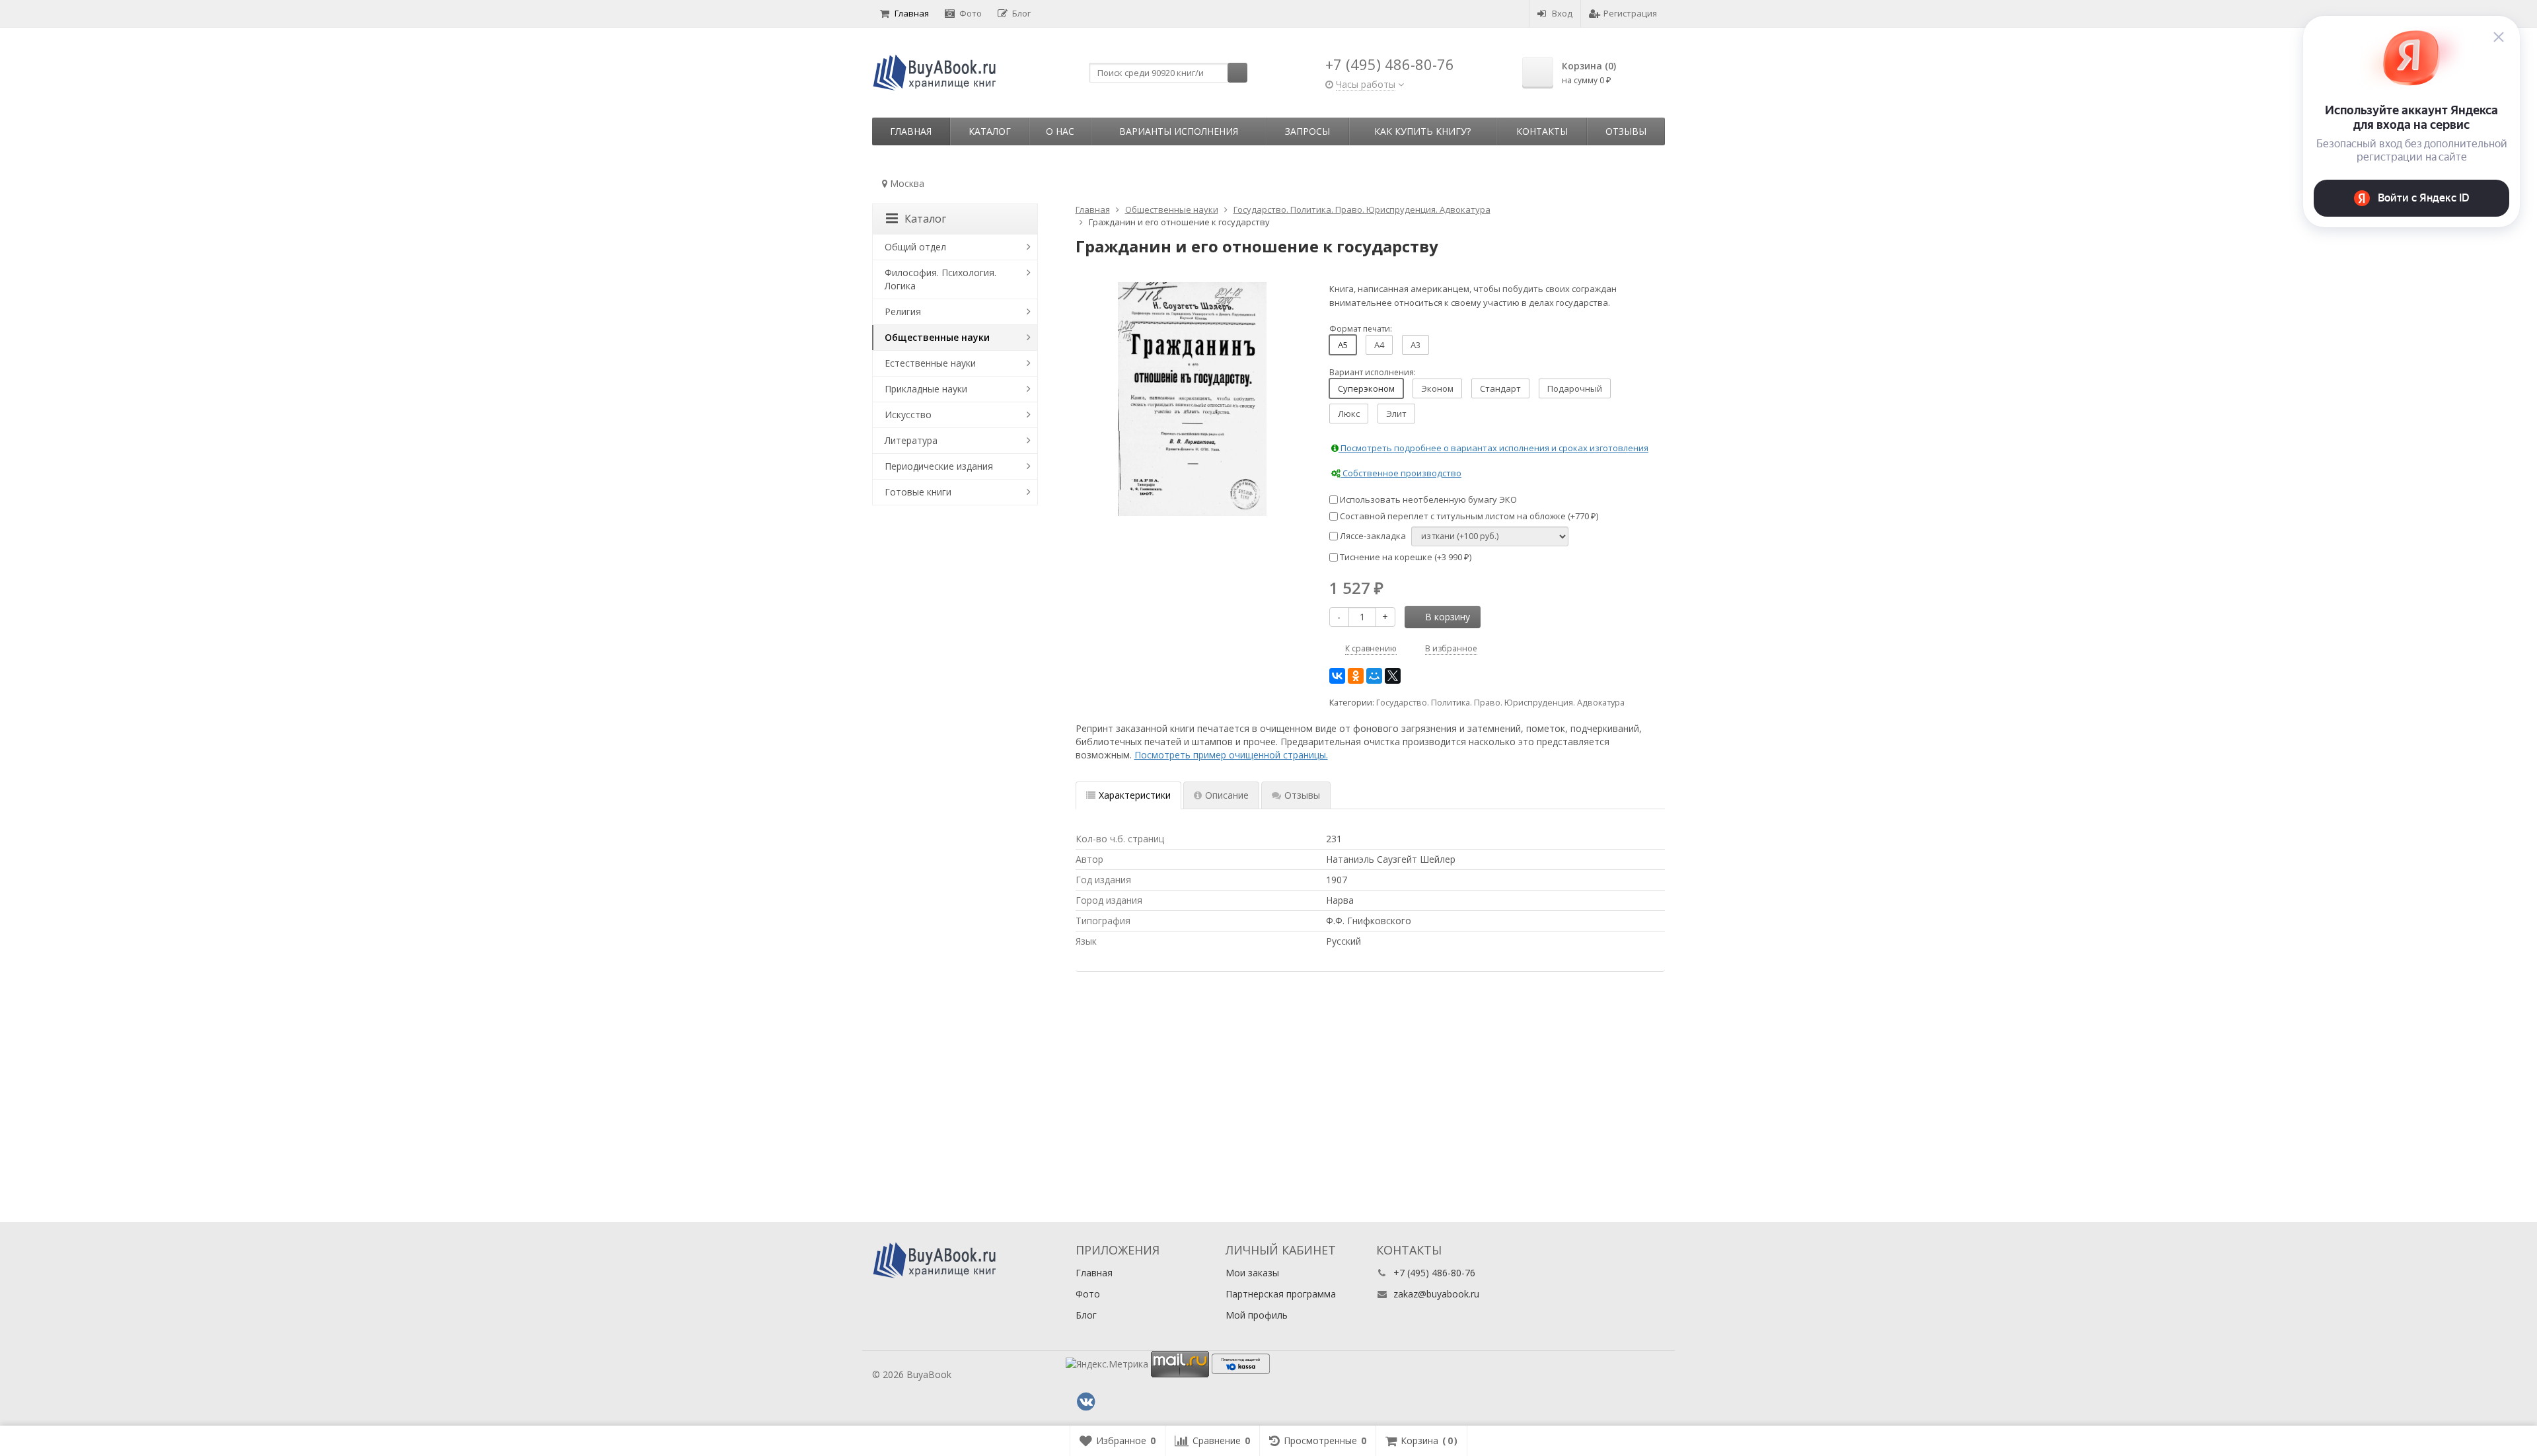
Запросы (1307, 131)
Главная (912, 13)
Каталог (990, 131)
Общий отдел (915, 247)
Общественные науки (937, 337)
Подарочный (1575, 388)
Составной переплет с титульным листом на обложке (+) (1468, 516)
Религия (903, 311)
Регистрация (1630, 13)
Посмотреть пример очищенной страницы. (1231, 755)
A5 (1343, 345)
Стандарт (1500, 388)
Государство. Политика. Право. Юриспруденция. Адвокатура (1500, 703)
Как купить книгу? (1422, 131)
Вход (1562, 13)
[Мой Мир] (1374, 676)
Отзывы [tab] (1302, 795)
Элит (1396, 414)
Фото (971, 13)
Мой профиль (1257, 1315)
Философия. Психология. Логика (940, 279)
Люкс (1349, 414)
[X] (1393, 676)
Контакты (1542, 131)
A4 (1379, 345)
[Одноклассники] (1356, 676)
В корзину (1448, 617)
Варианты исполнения (1179, 131)
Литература (911, 440)
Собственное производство (1401, 473)
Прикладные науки (926, 389)
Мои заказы (1252, 1273)
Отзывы (1626, 131)
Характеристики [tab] (1135, 795)
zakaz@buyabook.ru (1436, 1294)
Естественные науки (930, 363)
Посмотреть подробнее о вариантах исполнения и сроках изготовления (1493, 448)
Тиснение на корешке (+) (1405, 557)
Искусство (908, 415)
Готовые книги (918, 492)
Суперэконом (1366, 388)
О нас (1060, 131)
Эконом (1437, 388)
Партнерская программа (1281, 1294)
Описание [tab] (1227, 795)
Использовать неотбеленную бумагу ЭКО (1427, 499)
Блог (1021, 13)
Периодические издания (939, 466)
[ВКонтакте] (1337, 676)
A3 (1416, 345)
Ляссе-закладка (1372, 536)
